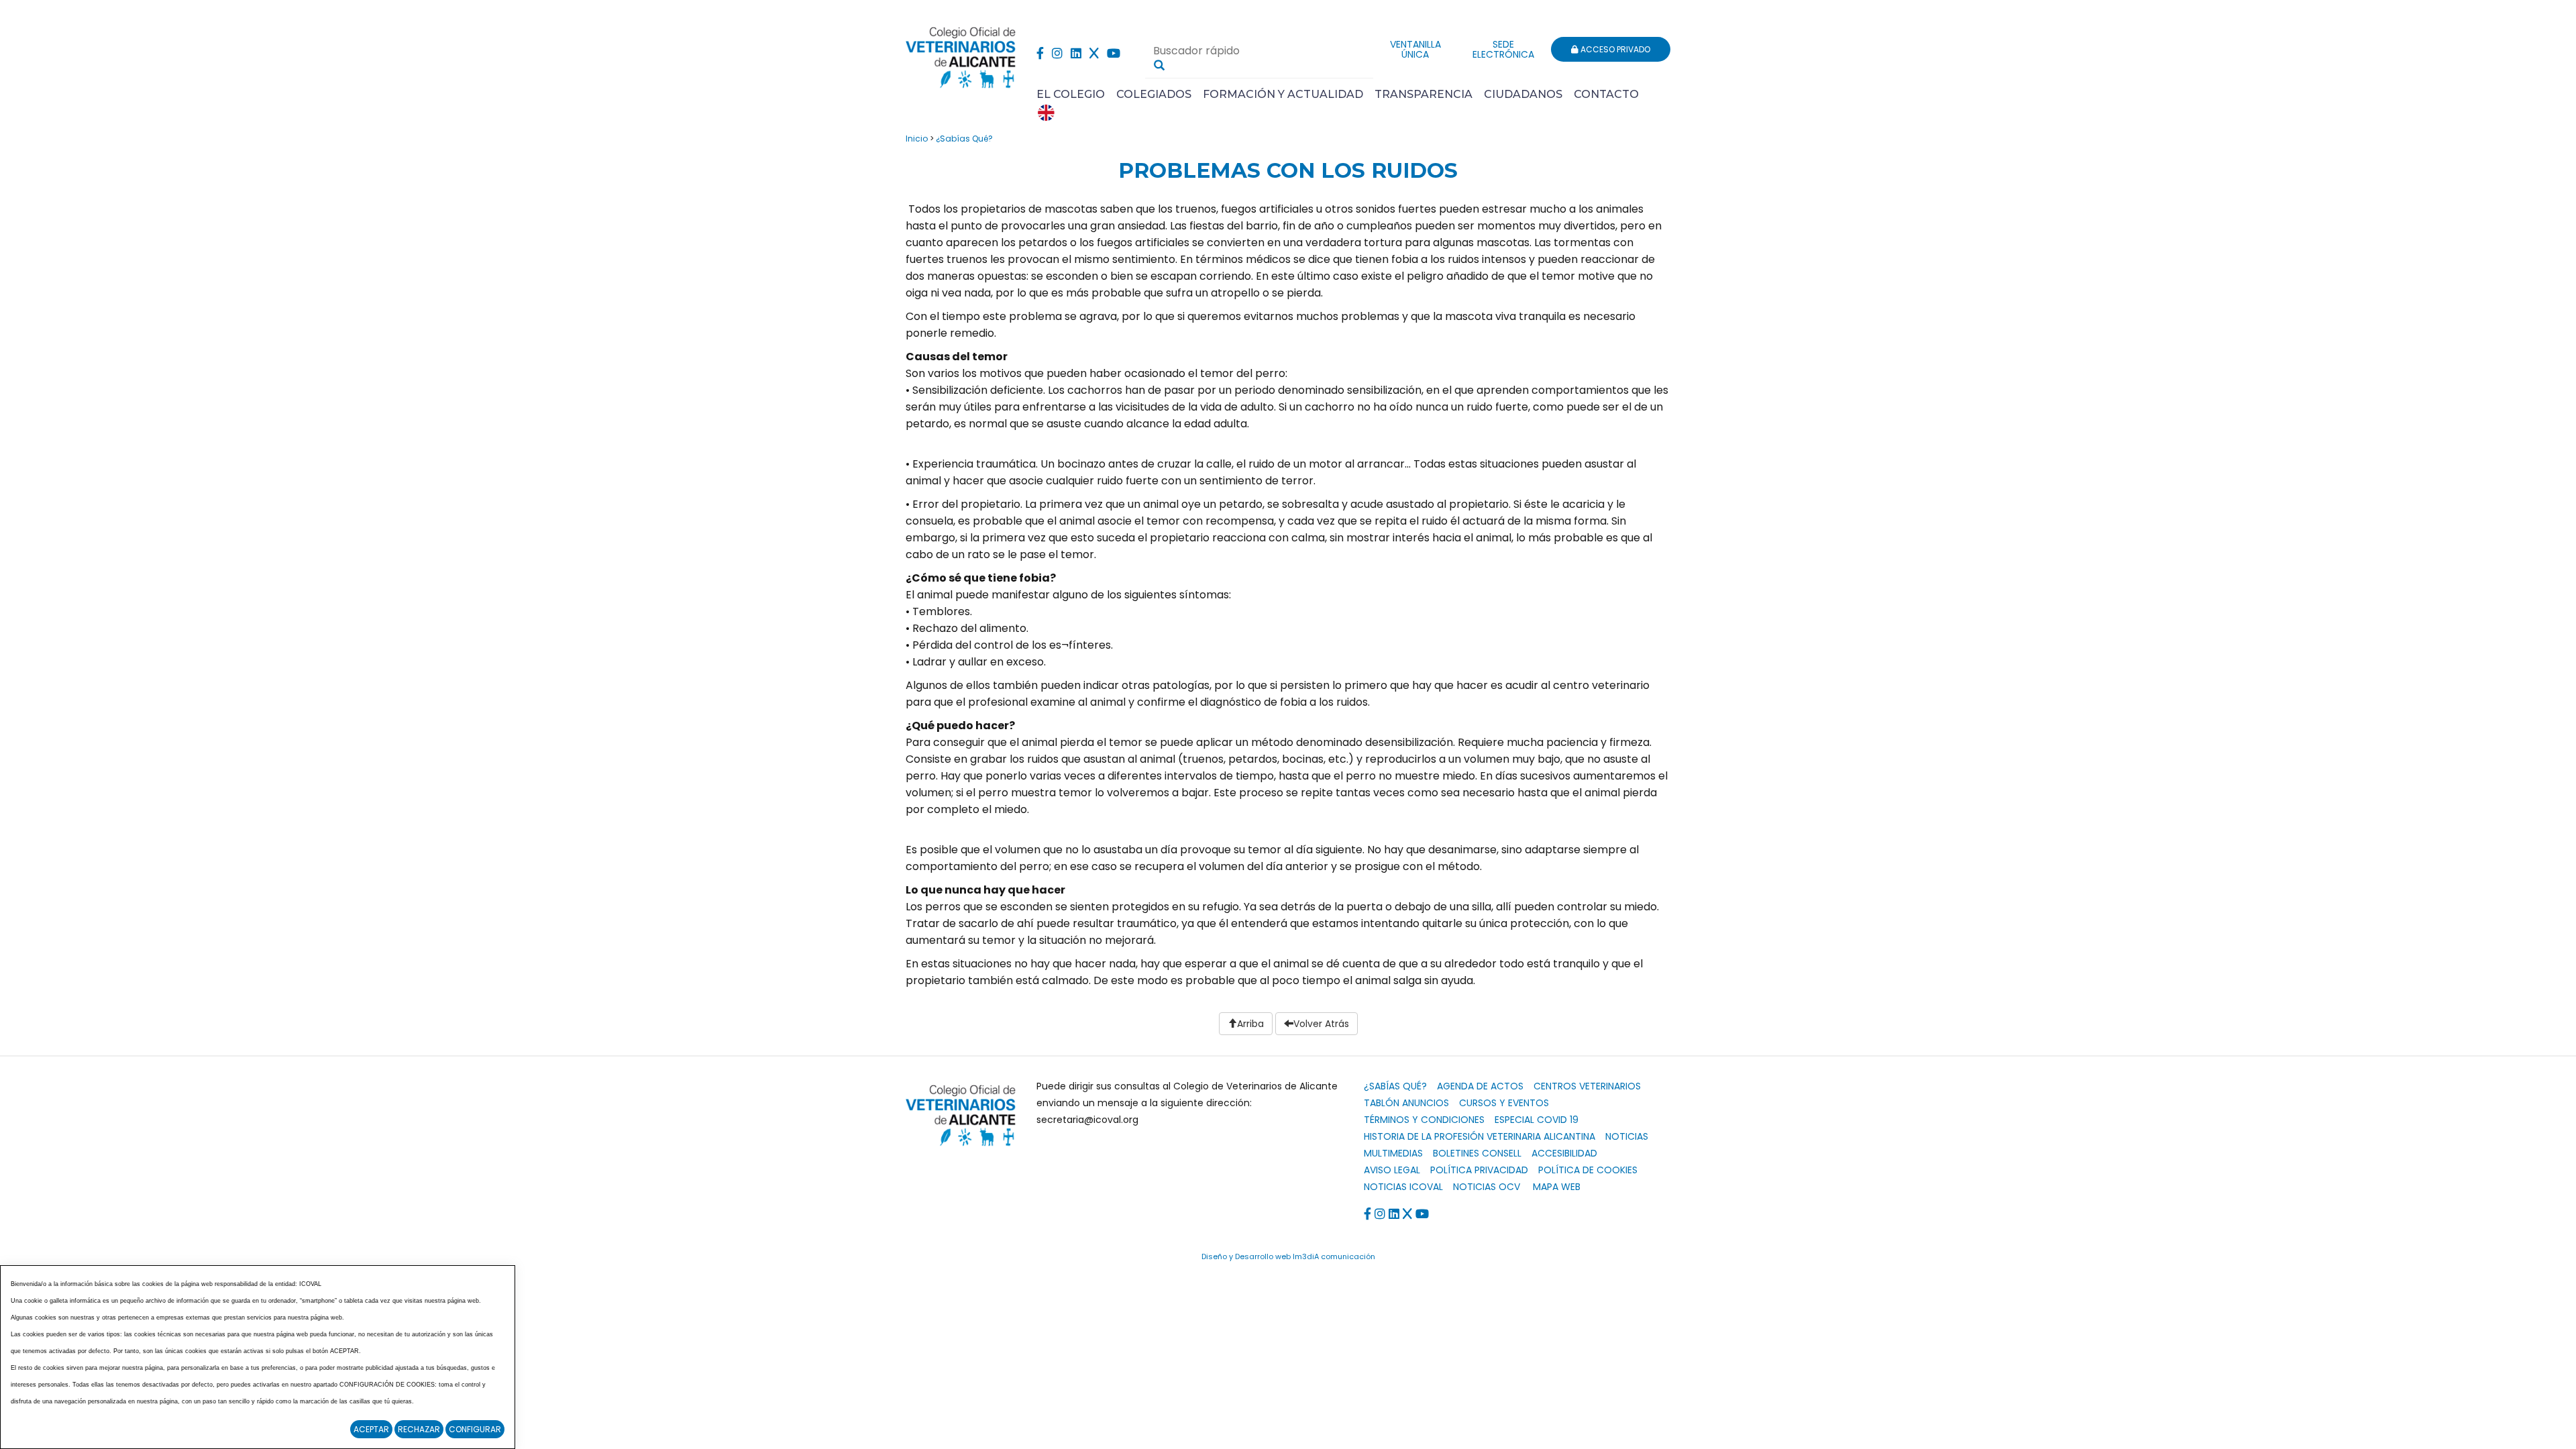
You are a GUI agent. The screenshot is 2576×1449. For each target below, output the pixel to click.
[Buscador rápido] (1159, 65)
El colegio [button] (1071, 94)
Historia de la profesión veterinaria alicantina (1480, 1136)
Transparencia (1424, 94)
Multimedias (1393, 1153)
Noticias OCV (1487, 1187)
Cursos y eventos (1504, 1103)
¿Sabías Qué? (964, 139)
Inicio (917, 139)
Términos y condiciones (1424, 1120)
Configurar (475, 1429)
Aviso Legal (1392, 1170)
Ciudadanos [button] (1523, 94)
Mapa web (1557, 1187)
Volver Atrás (1321, 1024)
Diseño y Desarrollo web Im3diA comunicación (1288, 1256)
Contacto (1606, 94)
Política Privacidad (1479, 1170)
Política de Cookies (1588, 1170)
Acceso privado (1614, 49)
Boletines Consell (1477, 1153)
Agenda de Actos (1480, 1086)
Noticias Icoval (1403, 1187)
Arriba (1250, 1024)
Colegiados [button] (1154, 94)
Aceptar (371, 1429)
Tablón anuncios (1406, 1103)
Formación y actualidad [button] (1283, 94)
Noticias (1627, 1136)
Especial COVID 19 (1537, 1120)
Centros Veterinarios (1587, 1086)
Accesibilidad (1564, 1153)
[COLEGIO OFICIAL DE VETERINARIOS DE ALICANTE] (961, 54)
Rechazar (419, 1429)
